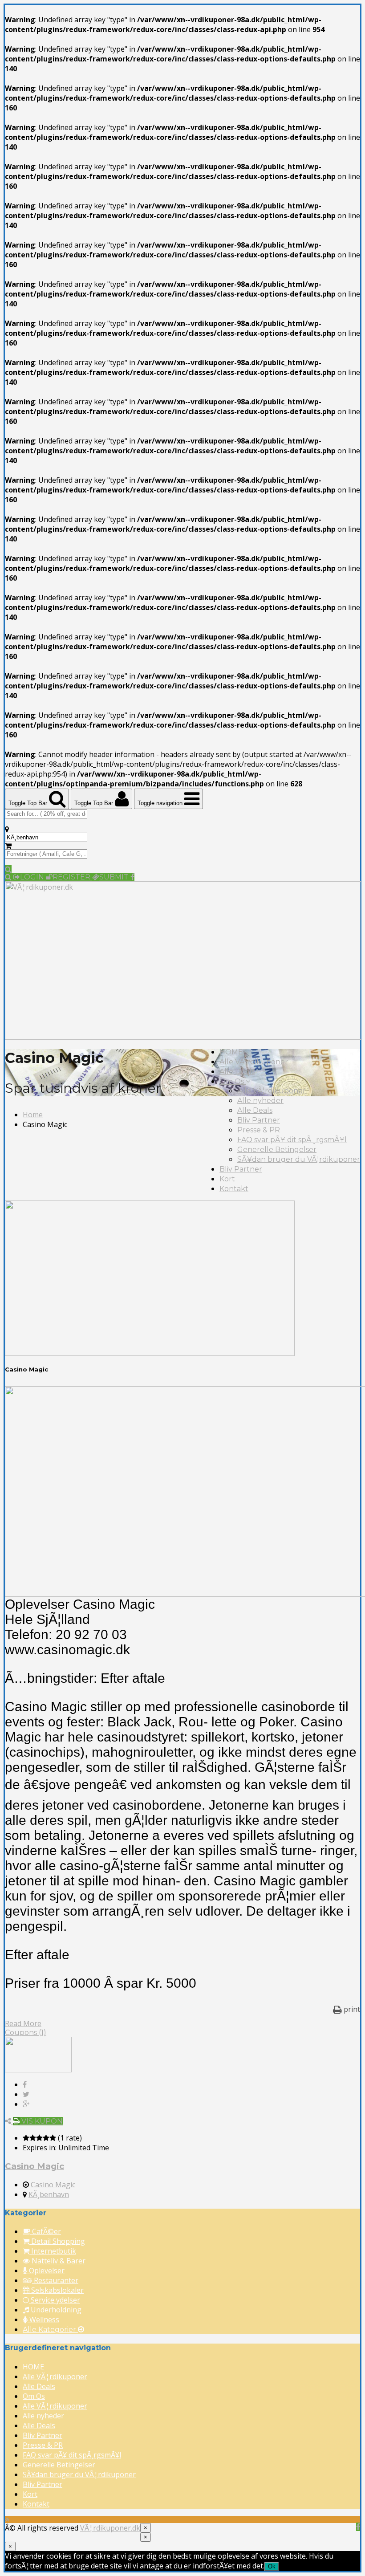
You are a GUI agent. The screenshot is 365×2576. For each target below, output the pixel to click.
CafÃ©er (46, 2231)
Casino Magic (34, 2166)
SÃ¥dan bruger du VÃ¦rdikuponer (299, 1159)
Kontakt (234, 1189)
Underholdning (55, 2310)
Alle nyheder (260, 1101)
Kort (227, 1179)
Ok (272, 2566)
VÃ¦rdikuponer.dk (110, 2528)
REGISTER (72, 877)
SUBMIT (115, 877)
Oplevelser (46, 2271)
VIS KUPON (41, 2121)
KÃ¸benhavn (49, 2194)
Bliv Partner (259, 1120)
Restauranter (55, 2280)
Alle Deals (237, 1072)
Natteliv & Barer (58, 2261)
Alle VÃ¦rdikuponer (254, 1062)
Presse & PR (259, 1130)
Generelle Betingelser (277, 1150)
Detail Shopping (57, 2241)
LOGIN (33, 877)
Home (33, 1115)
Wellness (43, 2320)
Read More (23, 2023)
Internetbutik (53, 2251)
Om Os (233, 1081)
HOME (231, 1052)
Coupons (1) (26, 2033)
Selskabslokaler (57, 2290)
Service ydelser (55, 2300)
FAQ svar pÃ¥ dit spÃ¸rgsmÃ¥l (292, 1140)
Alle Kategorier (50, 2330)
